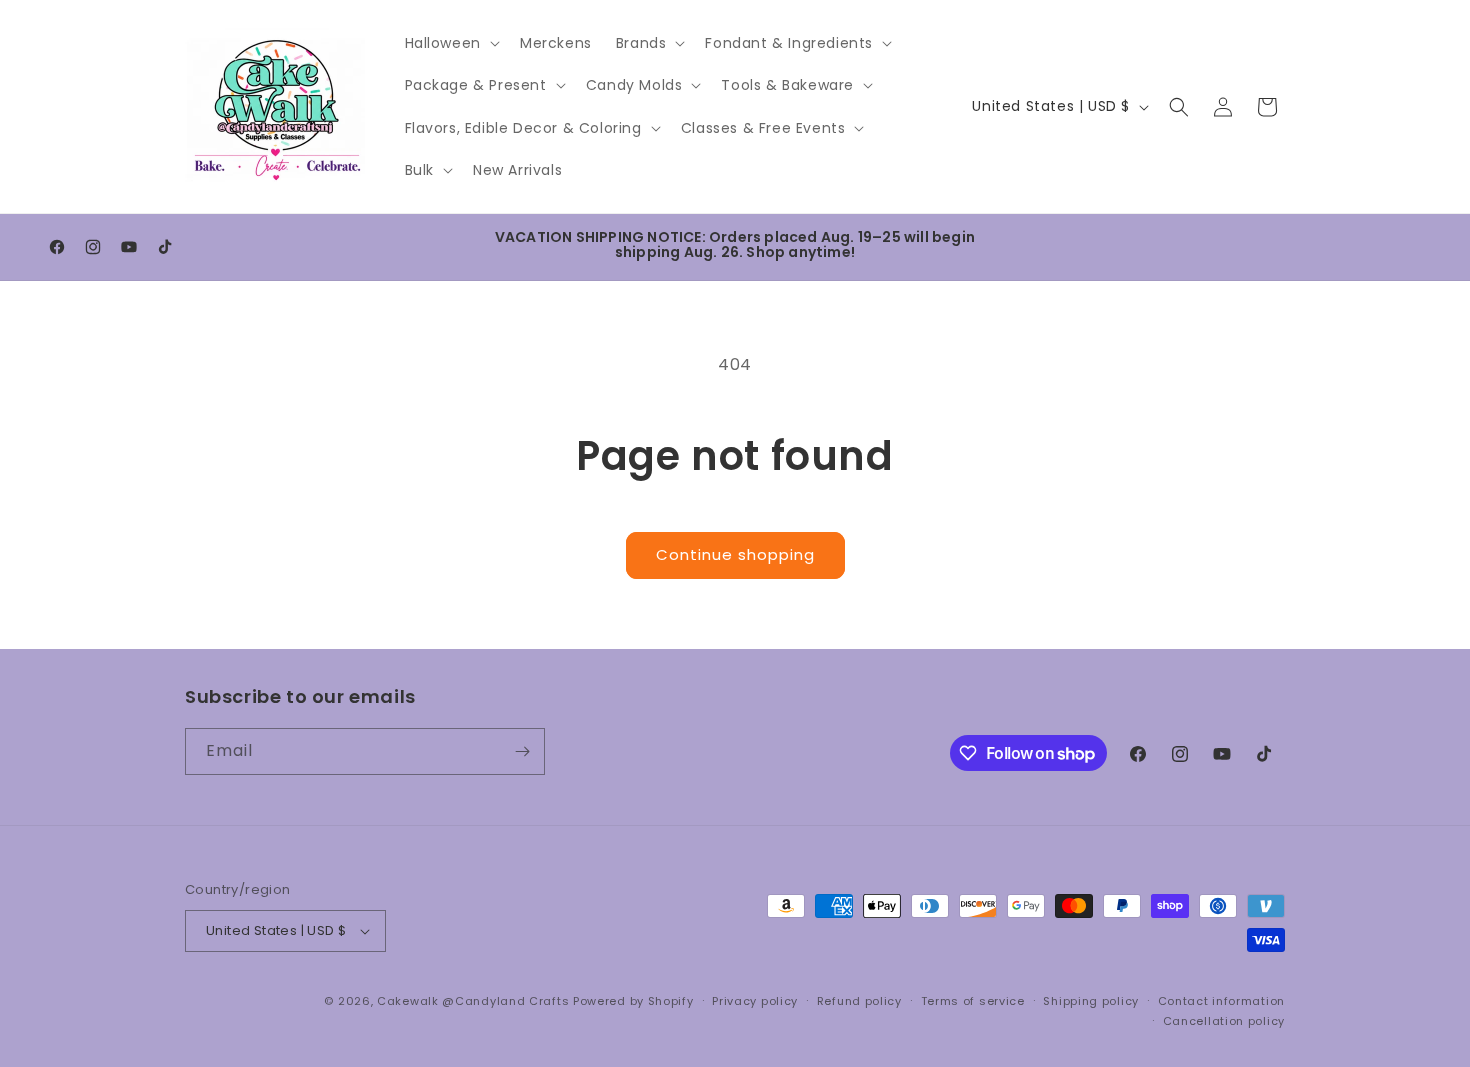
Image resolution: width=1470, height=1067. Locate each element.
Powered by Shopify (633, 1001)
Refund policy (859, 1001)
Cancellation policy (1224, 1021)
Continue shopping (735, 554)
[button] (450, 43)
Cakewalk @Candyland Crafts (473, 1001)
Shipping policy (1091, 1001)
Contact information (1221, 1001)
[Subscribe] (522, 751)
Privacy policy (755, 1001)
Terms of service (973, 1001)
